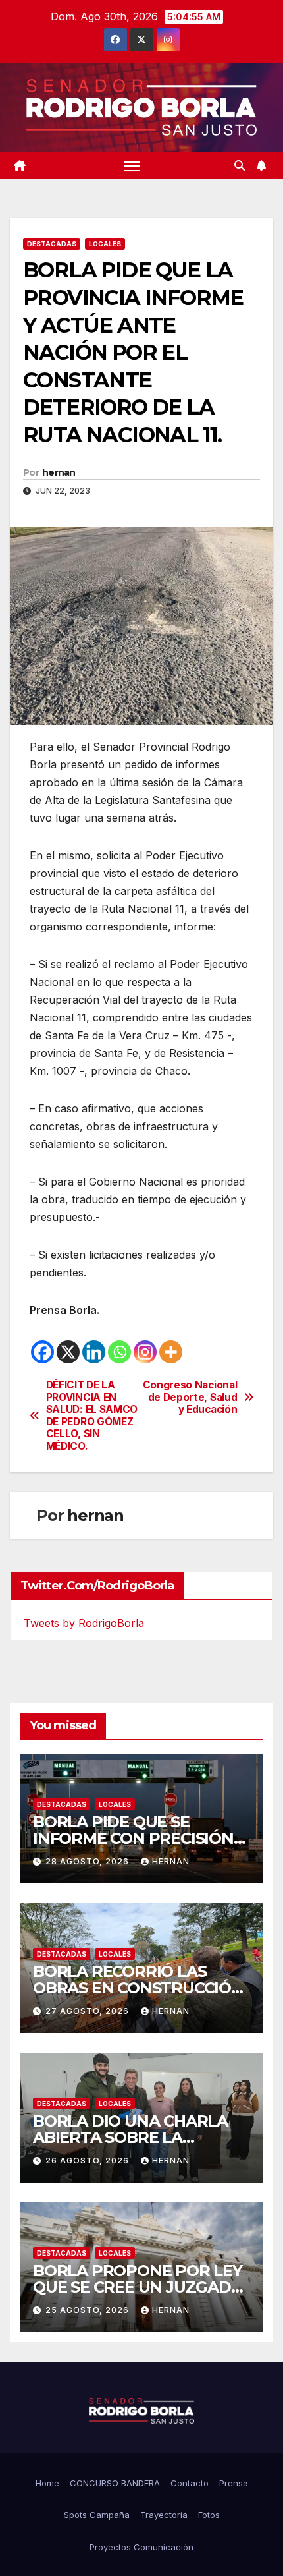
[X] (68, 1352)
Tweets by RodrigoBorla (84, 1623)
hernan (59, 472)
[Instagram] (145, 1352)
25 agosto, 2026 (89, 2310)
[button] (240, 165)
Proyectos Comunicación (141, 2547)
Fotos (209, 2515)
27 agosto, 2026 (89, 2011)
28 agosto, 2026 (89, 1861)
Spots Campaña (97, 2515)
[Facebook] (42, 1352)
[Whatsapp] (119, 1352)
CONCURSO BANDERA (115, 2483)
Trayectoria (164, 2515)
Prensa (234, 2483)
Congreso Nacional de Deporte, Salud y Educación (190, 1397)
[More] (171, 1352)
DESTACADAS (52, 244)
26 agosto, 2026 (89, 2161)
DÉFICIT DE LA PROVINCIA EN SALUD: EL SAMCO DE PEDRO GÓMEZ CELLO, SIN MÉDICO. (92, 1416)
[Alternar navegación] (132, 165)
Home (47, 2483)
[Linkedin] (94, 1352)
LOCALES (105, 244)
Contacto (190, 2483)
